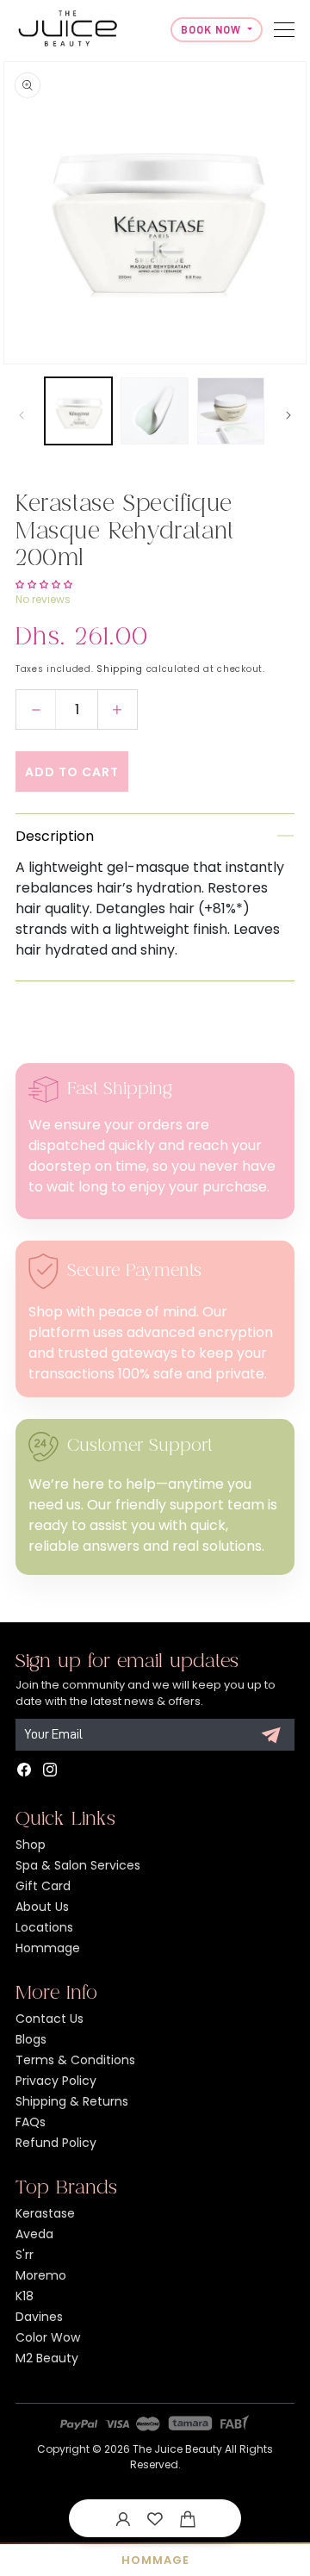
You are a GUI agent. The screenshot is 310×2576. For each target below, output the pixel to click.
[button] (188, 2518)
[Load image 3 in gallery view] (231, 411)
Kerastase (45, 2213)
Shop (31, 1845)
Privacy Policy (56, 2081)
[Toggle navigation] (284, 30)
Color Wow (48, 2337)
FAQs (31, 2122)
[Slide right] (288, 415)
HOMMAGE (155, 2560)
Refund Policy (56, 2143)
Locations (44, 1927)
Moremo (41, 2275)
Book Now (213, 30)
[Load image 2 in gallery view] (154, 411)
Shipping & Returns (72, 2101)
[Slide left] (22, 415)
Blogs (31, 2039)
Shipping (120, 669)
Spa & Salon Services (78, 1865)
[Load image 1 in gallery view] (78, 411)
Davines (39, 2317)
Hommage (48, 1948)
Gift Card (43, 1886)
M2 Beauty (47, 2358)
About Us (42, 1907)
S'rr (25, 2255)
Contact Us (50, 2019)
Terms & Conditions (75, 2060)
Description (55, 836)
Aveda (34, 2234)
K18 (25, 2296)
